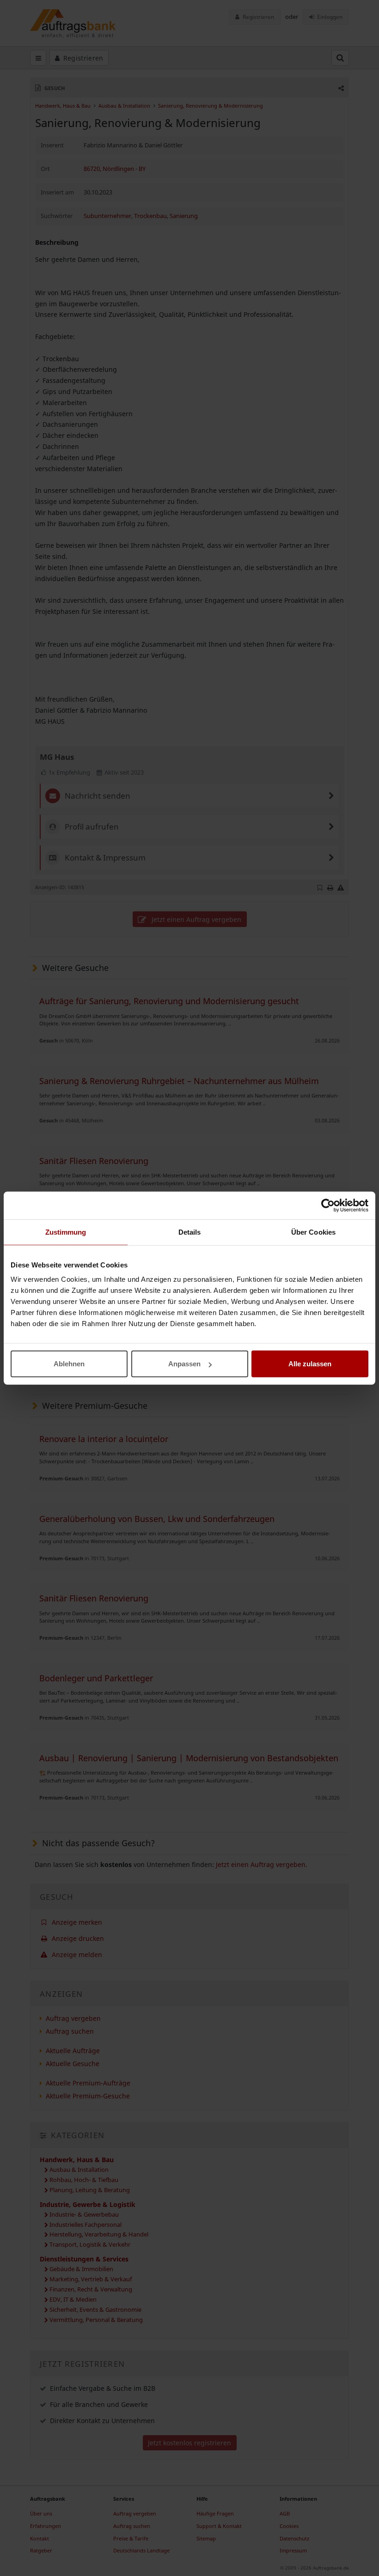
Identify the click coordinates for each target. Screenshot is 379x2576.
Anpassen (184, 1364)
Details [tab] (190, 1232)
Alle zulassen (310, 1364)
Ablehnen (69, 1364)
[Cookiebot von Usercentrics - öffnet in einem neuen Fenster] (328, 1205)
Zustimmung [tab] (66, 1232)
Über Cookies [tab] (313, 1232)
